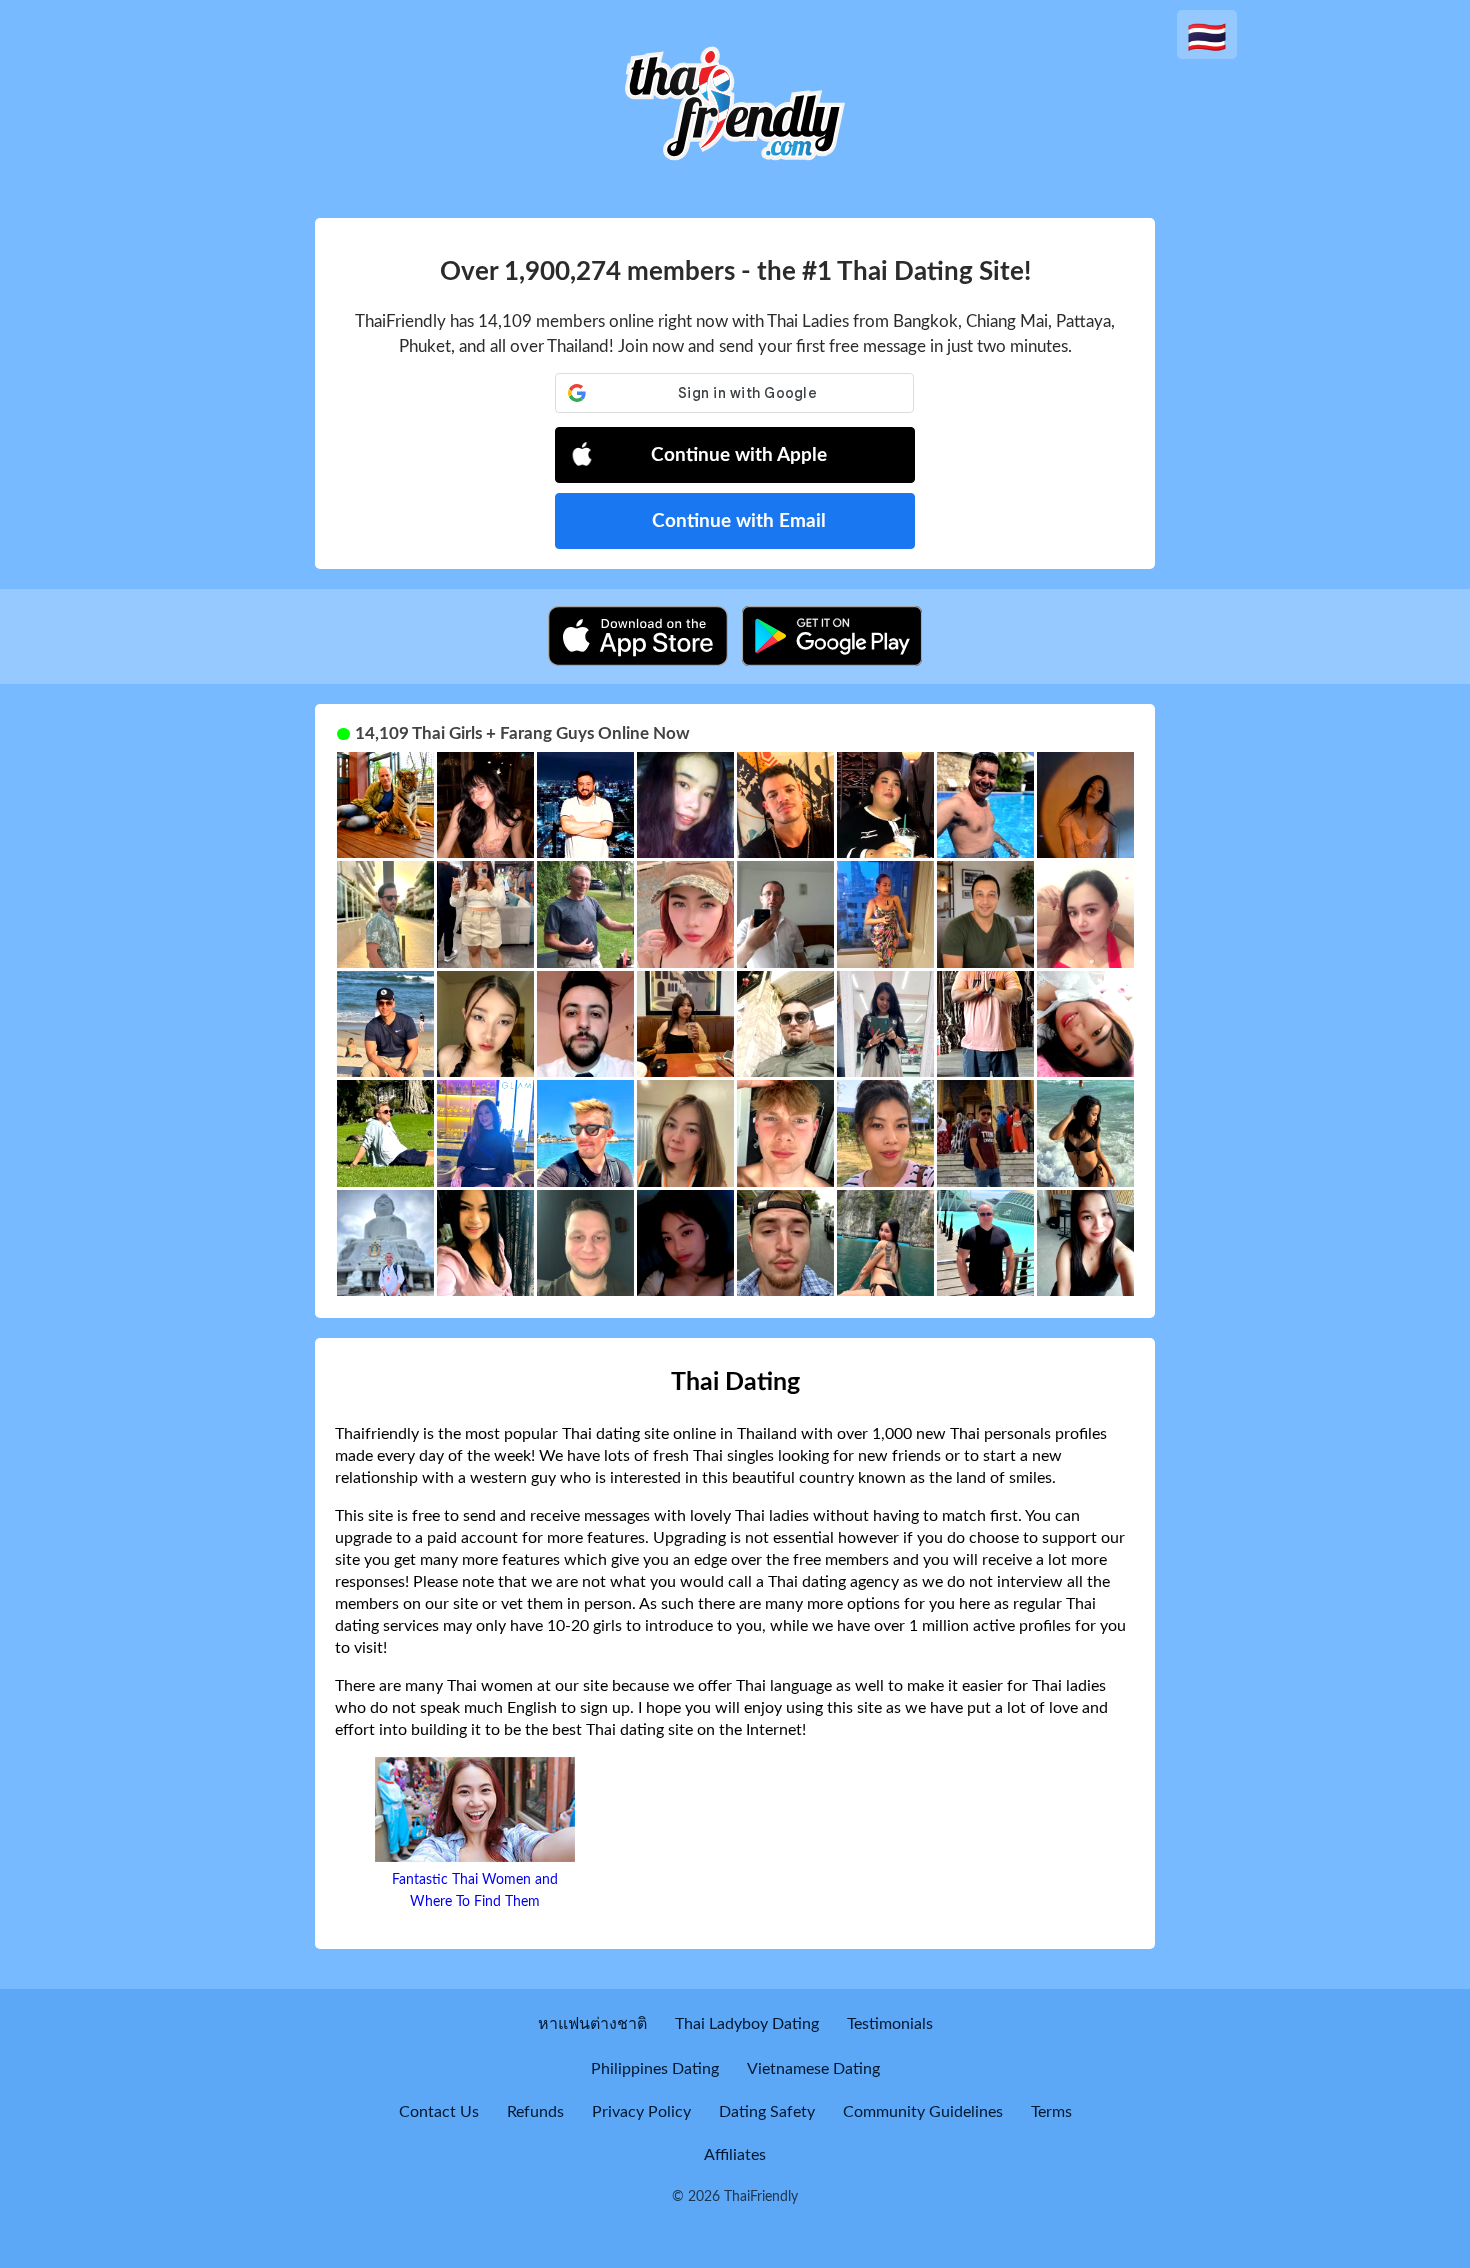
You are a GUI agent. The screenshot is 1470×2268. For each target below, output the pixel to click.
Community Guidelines (923, 2112)
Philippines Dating (655, 2069)
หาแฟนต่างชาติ (592, 2024)
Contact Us (439, 2112)
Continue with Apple (739, 455)
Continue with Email (739, 521)
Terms (1051, 2112)
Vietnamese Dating (813, 2069)
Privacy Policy (641, 2112)
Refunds (535, 2112)
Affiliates (735, 2155)
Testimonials (890, 2024)
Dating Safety (767, 2112)
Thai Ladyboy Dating (747, 2024)
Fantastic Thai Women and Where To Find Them (475, 1891)
